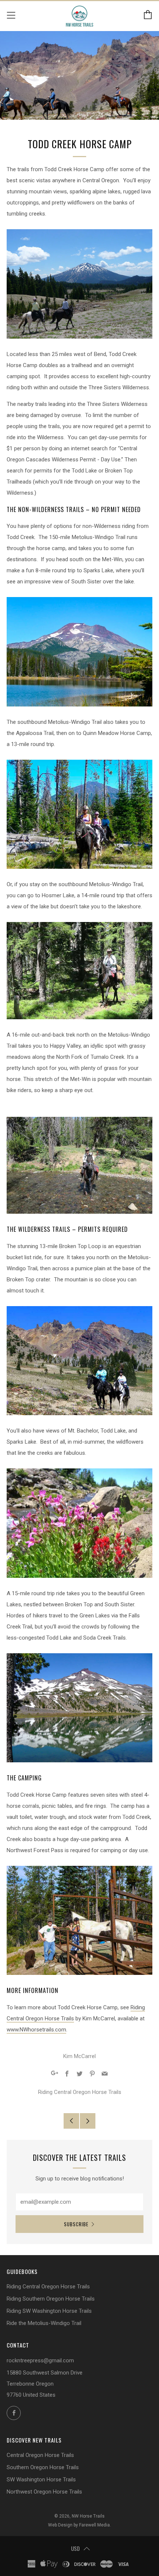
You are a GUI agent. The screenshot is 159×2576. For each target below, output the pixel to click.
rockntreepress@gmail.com (40, 2360)
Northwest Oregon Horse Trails (44, 2492)
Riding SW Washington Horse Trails (49, 2311)
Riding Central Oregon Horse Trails (80, 2092)
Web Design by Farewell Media (79, 2525)
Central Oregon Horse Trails (40, 2455)
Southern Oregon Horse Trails (43, 2467)
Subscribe (76, 2224)
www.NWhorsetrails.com (36, 2030)
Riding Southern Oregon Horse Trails (51, 2299)
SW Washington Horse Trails (41, 2480)
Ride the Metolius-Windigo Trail (44, 2323)
